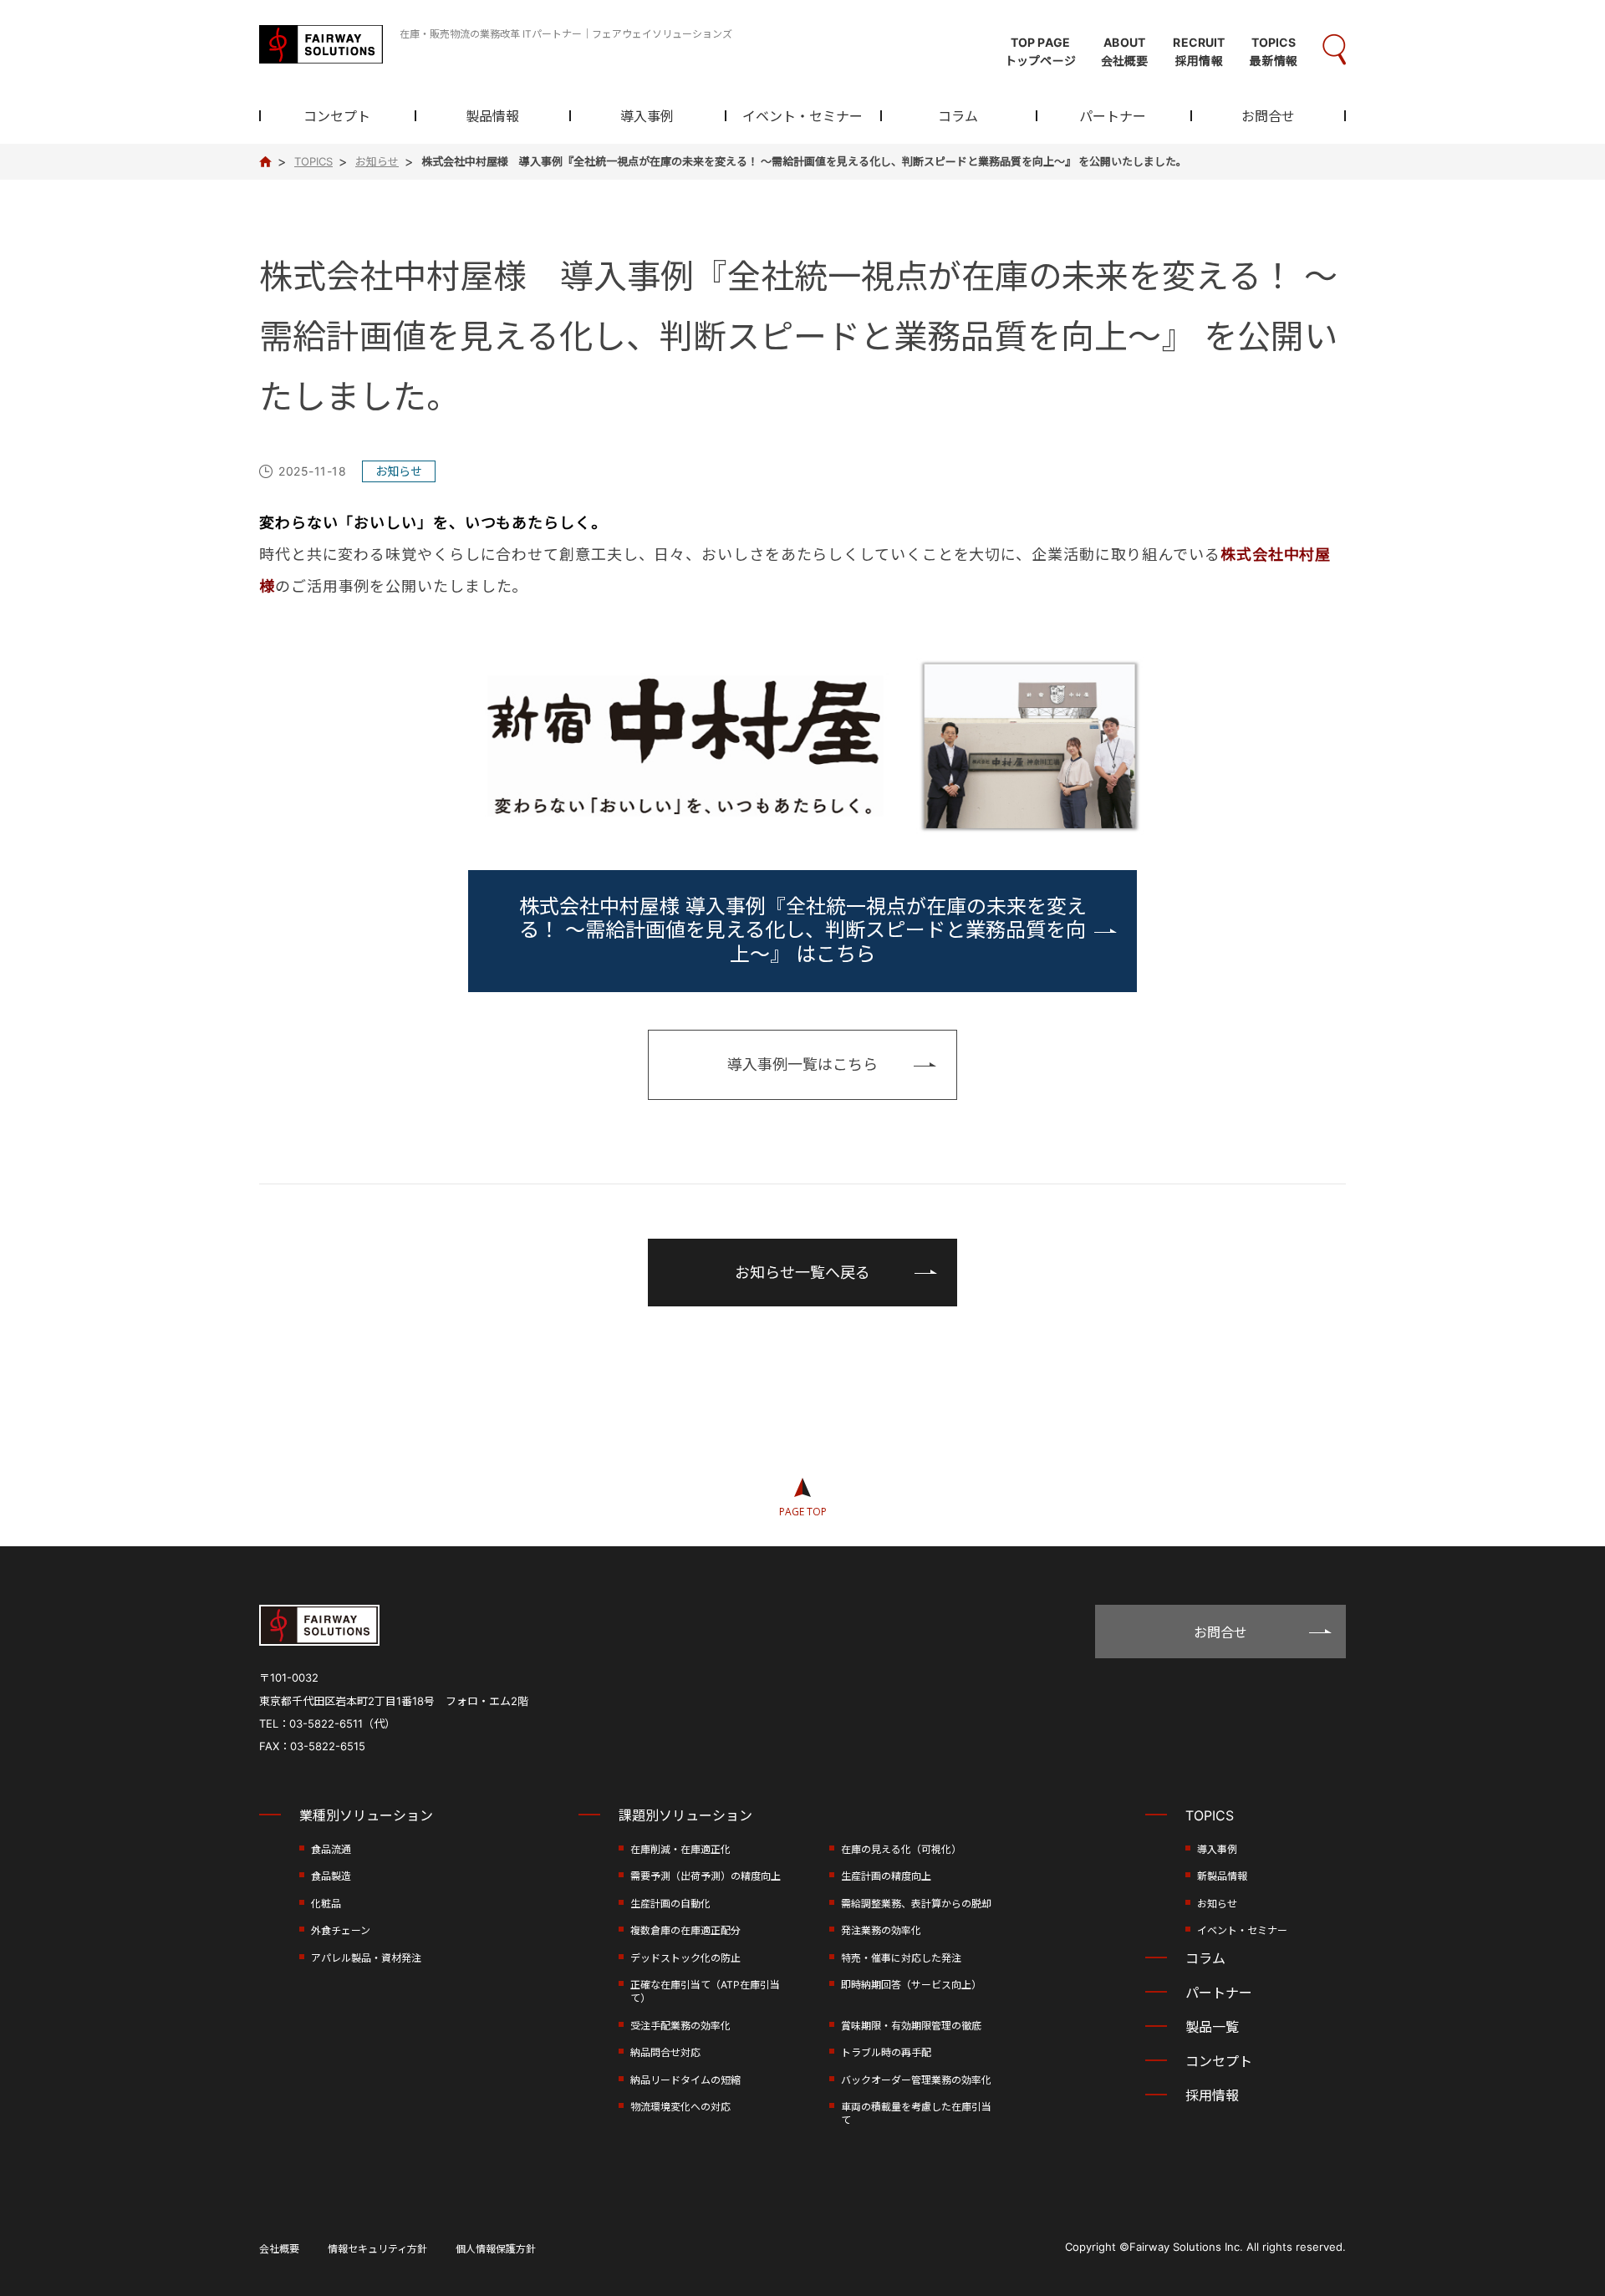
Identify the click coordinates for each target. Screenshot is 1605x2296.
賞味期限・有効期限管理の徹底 (911, 2026)
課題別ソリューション (685, 1815)
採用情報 (1212, 2095)
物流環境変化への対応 (680, 2107)
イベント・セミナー (802, 117)
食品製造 (331, 1876)
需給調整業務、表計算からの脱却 (916, 1904)
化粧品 (326, 1904)
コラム (958, 117)
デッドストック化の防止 (685, 1958)
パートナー (1113, 117)
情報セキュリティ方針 (377, 2249)
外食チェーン (341, 1930)
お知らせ (1217, 1904)
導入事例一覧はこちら (802, 1064)
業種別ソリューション (366, 1815)
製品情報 (492, 117)
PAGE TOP (803, 1512)
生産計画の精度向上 (886, 1876)
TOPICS (1210, 1815)
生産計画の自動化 (670, 1904)
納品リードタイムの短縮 (685, 2080)
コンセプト (337, 117)
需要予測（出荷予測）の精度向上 (706, 1876)
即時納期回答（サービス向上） (911, 1985)
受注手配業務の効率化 (680, 2026)
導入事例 (647, 117)
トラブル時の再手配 (886, 2052)
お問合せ (1268, 117)
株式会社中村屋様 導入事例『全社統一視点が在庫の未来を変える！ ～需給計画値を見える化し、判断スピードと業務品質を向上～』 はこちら (803, 931)
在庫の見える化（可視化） (901, 1849)
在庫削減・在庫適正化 (680, 1849)
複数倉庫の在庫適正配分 (685, 1930)
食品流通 (331, 1849)
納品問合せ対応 (665, 2052)
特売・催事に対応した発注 (901, 1958)
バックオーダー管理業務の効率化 (916, 2080)
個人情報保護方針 (496, 2249)
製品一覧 (1212, 2027)
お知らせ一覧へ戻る (802, 1273)
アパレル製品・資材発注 (366, 1958)
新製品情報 (1222, 1876)
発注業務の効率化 (881, 1930)
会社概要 (279, 2249)
